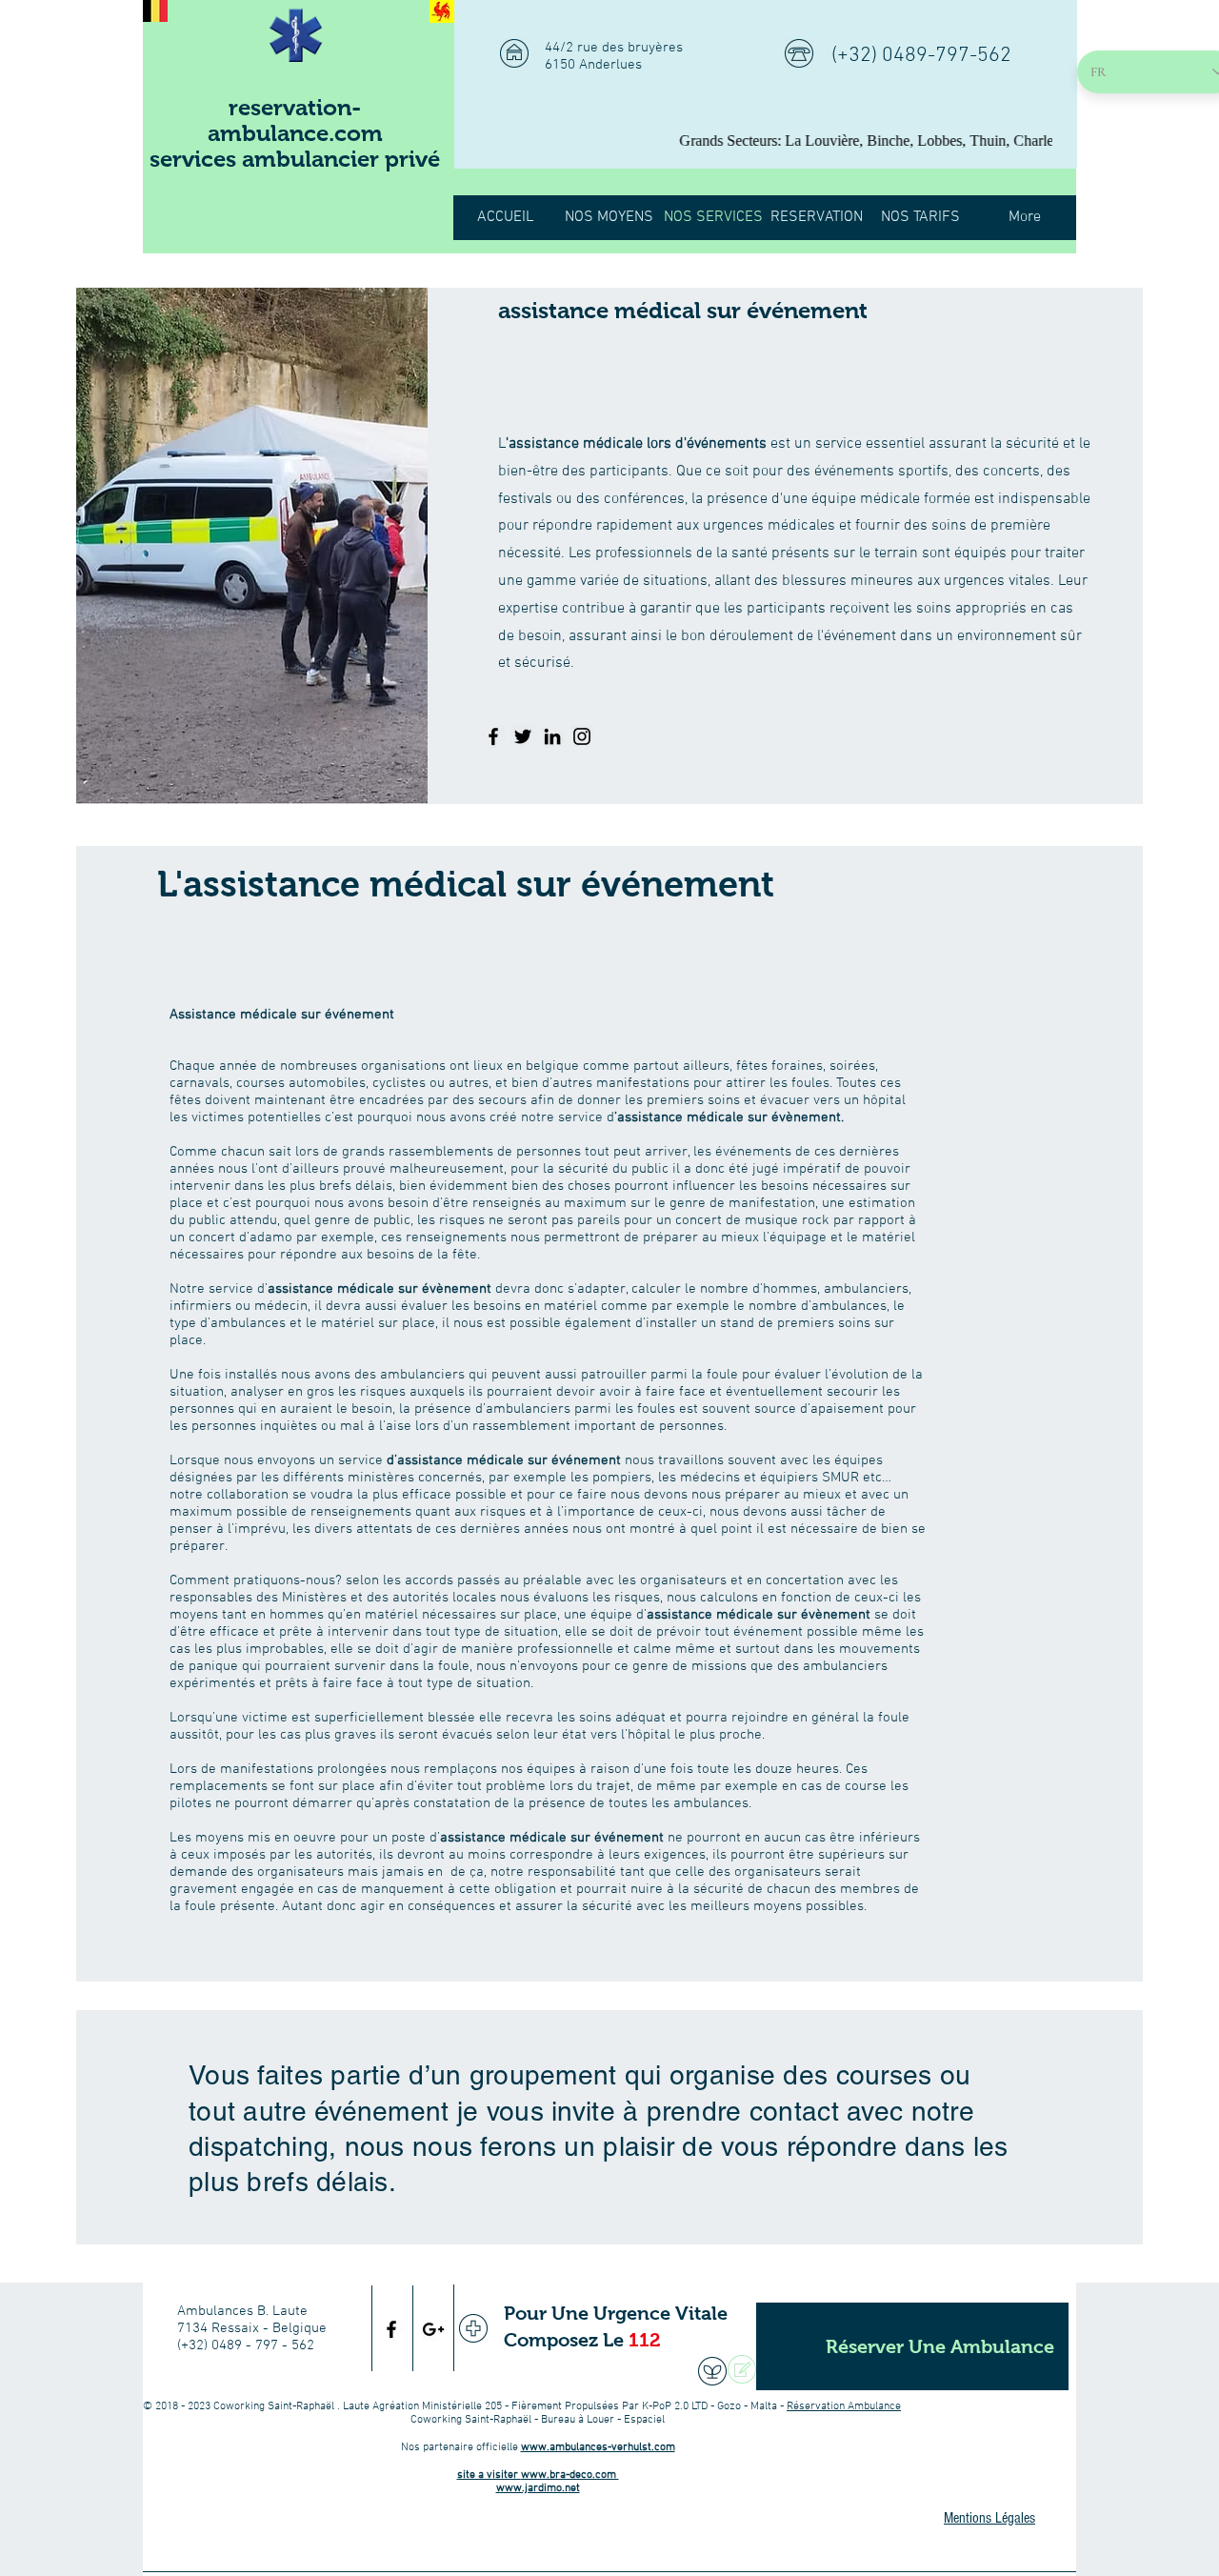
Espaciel (644, 2420)
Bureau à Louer (578, 2420)
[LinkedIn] (552, 736)
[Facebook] (493, 736)
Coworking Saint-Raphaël (275, 2406)
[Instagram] (582, 736)
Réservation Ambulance (844, 2406)
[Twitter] (523, 736)
